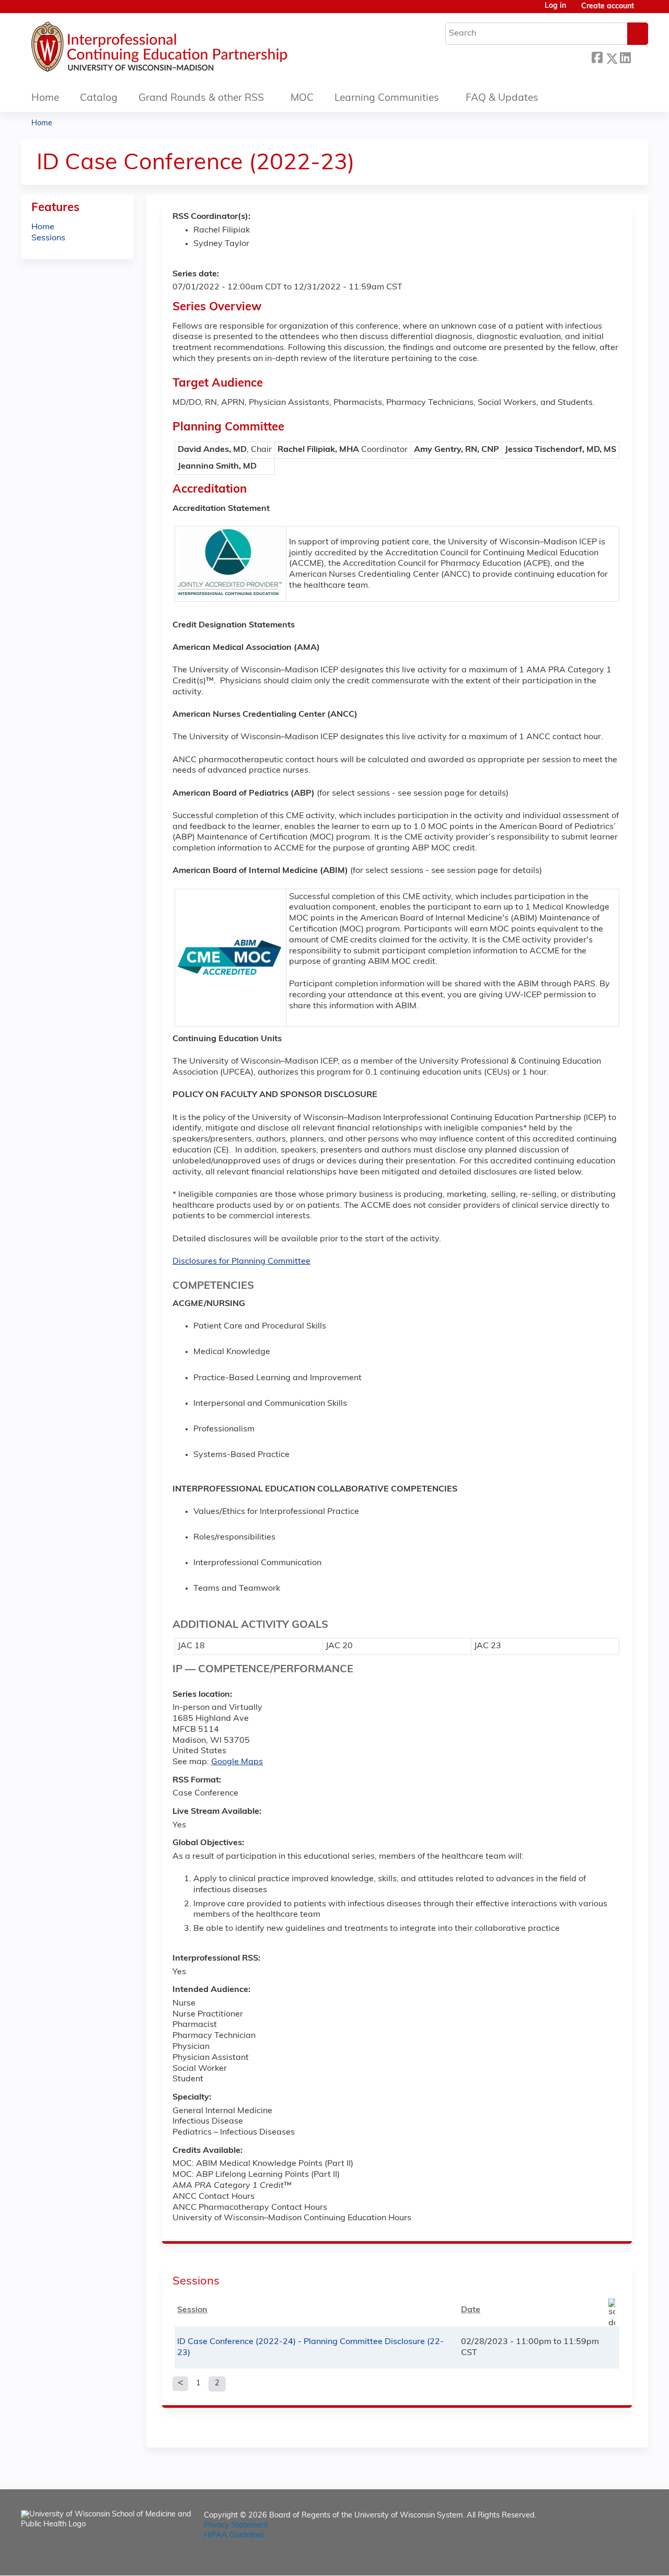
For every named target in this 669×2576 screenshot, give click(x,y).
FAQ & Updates (502, 98)
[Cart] (645, 11)
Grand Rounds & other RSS (201, 98)
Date (471, 2310)
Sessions (48, 238)
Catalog (99, 98)
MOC (302, 98)
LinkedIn (625, 57)
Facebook (597, 57)
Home (45, 98)
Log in (555, 6)
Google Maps (237, 1762)
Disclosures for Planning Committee (241, 1262)
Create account (608, 7)
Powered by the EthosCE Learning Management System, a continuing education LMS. (611, 2558)
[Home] (191, 50)
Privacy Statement (236, 2526)
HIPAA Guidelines (234, 2536)
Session (192, 2310)
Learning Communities (387, 98)
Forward (639, 57)
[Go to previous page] (180, 2384)
